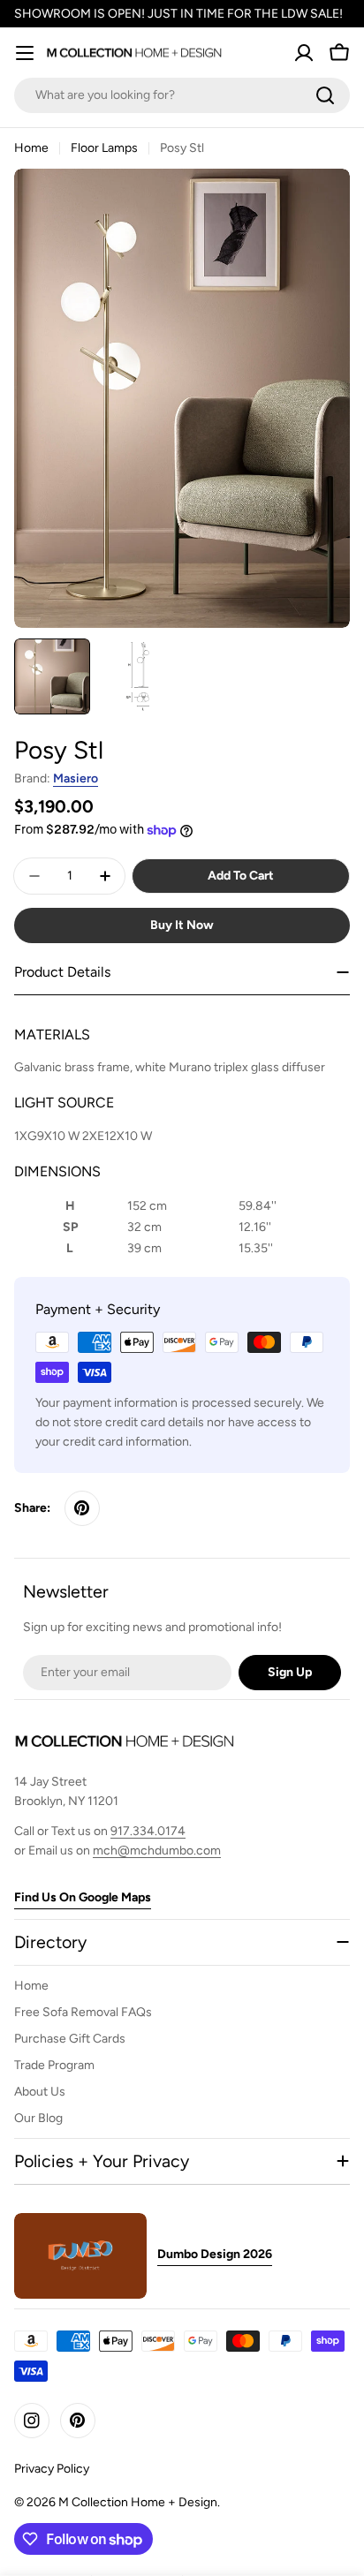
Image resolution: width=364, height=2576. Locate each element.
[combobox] (182, 95)
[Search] (325, 95)
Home (31, 148)
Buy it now (182, 925)
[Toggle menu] (25, 53)
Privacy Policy (52, 2469)
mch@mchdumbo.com (157, 1851)
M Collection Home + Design (138, 2502)
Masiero (76, 778)
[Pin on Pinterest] (82, 1508)
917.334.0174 (148, 1831)
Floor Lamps (104, 148)
